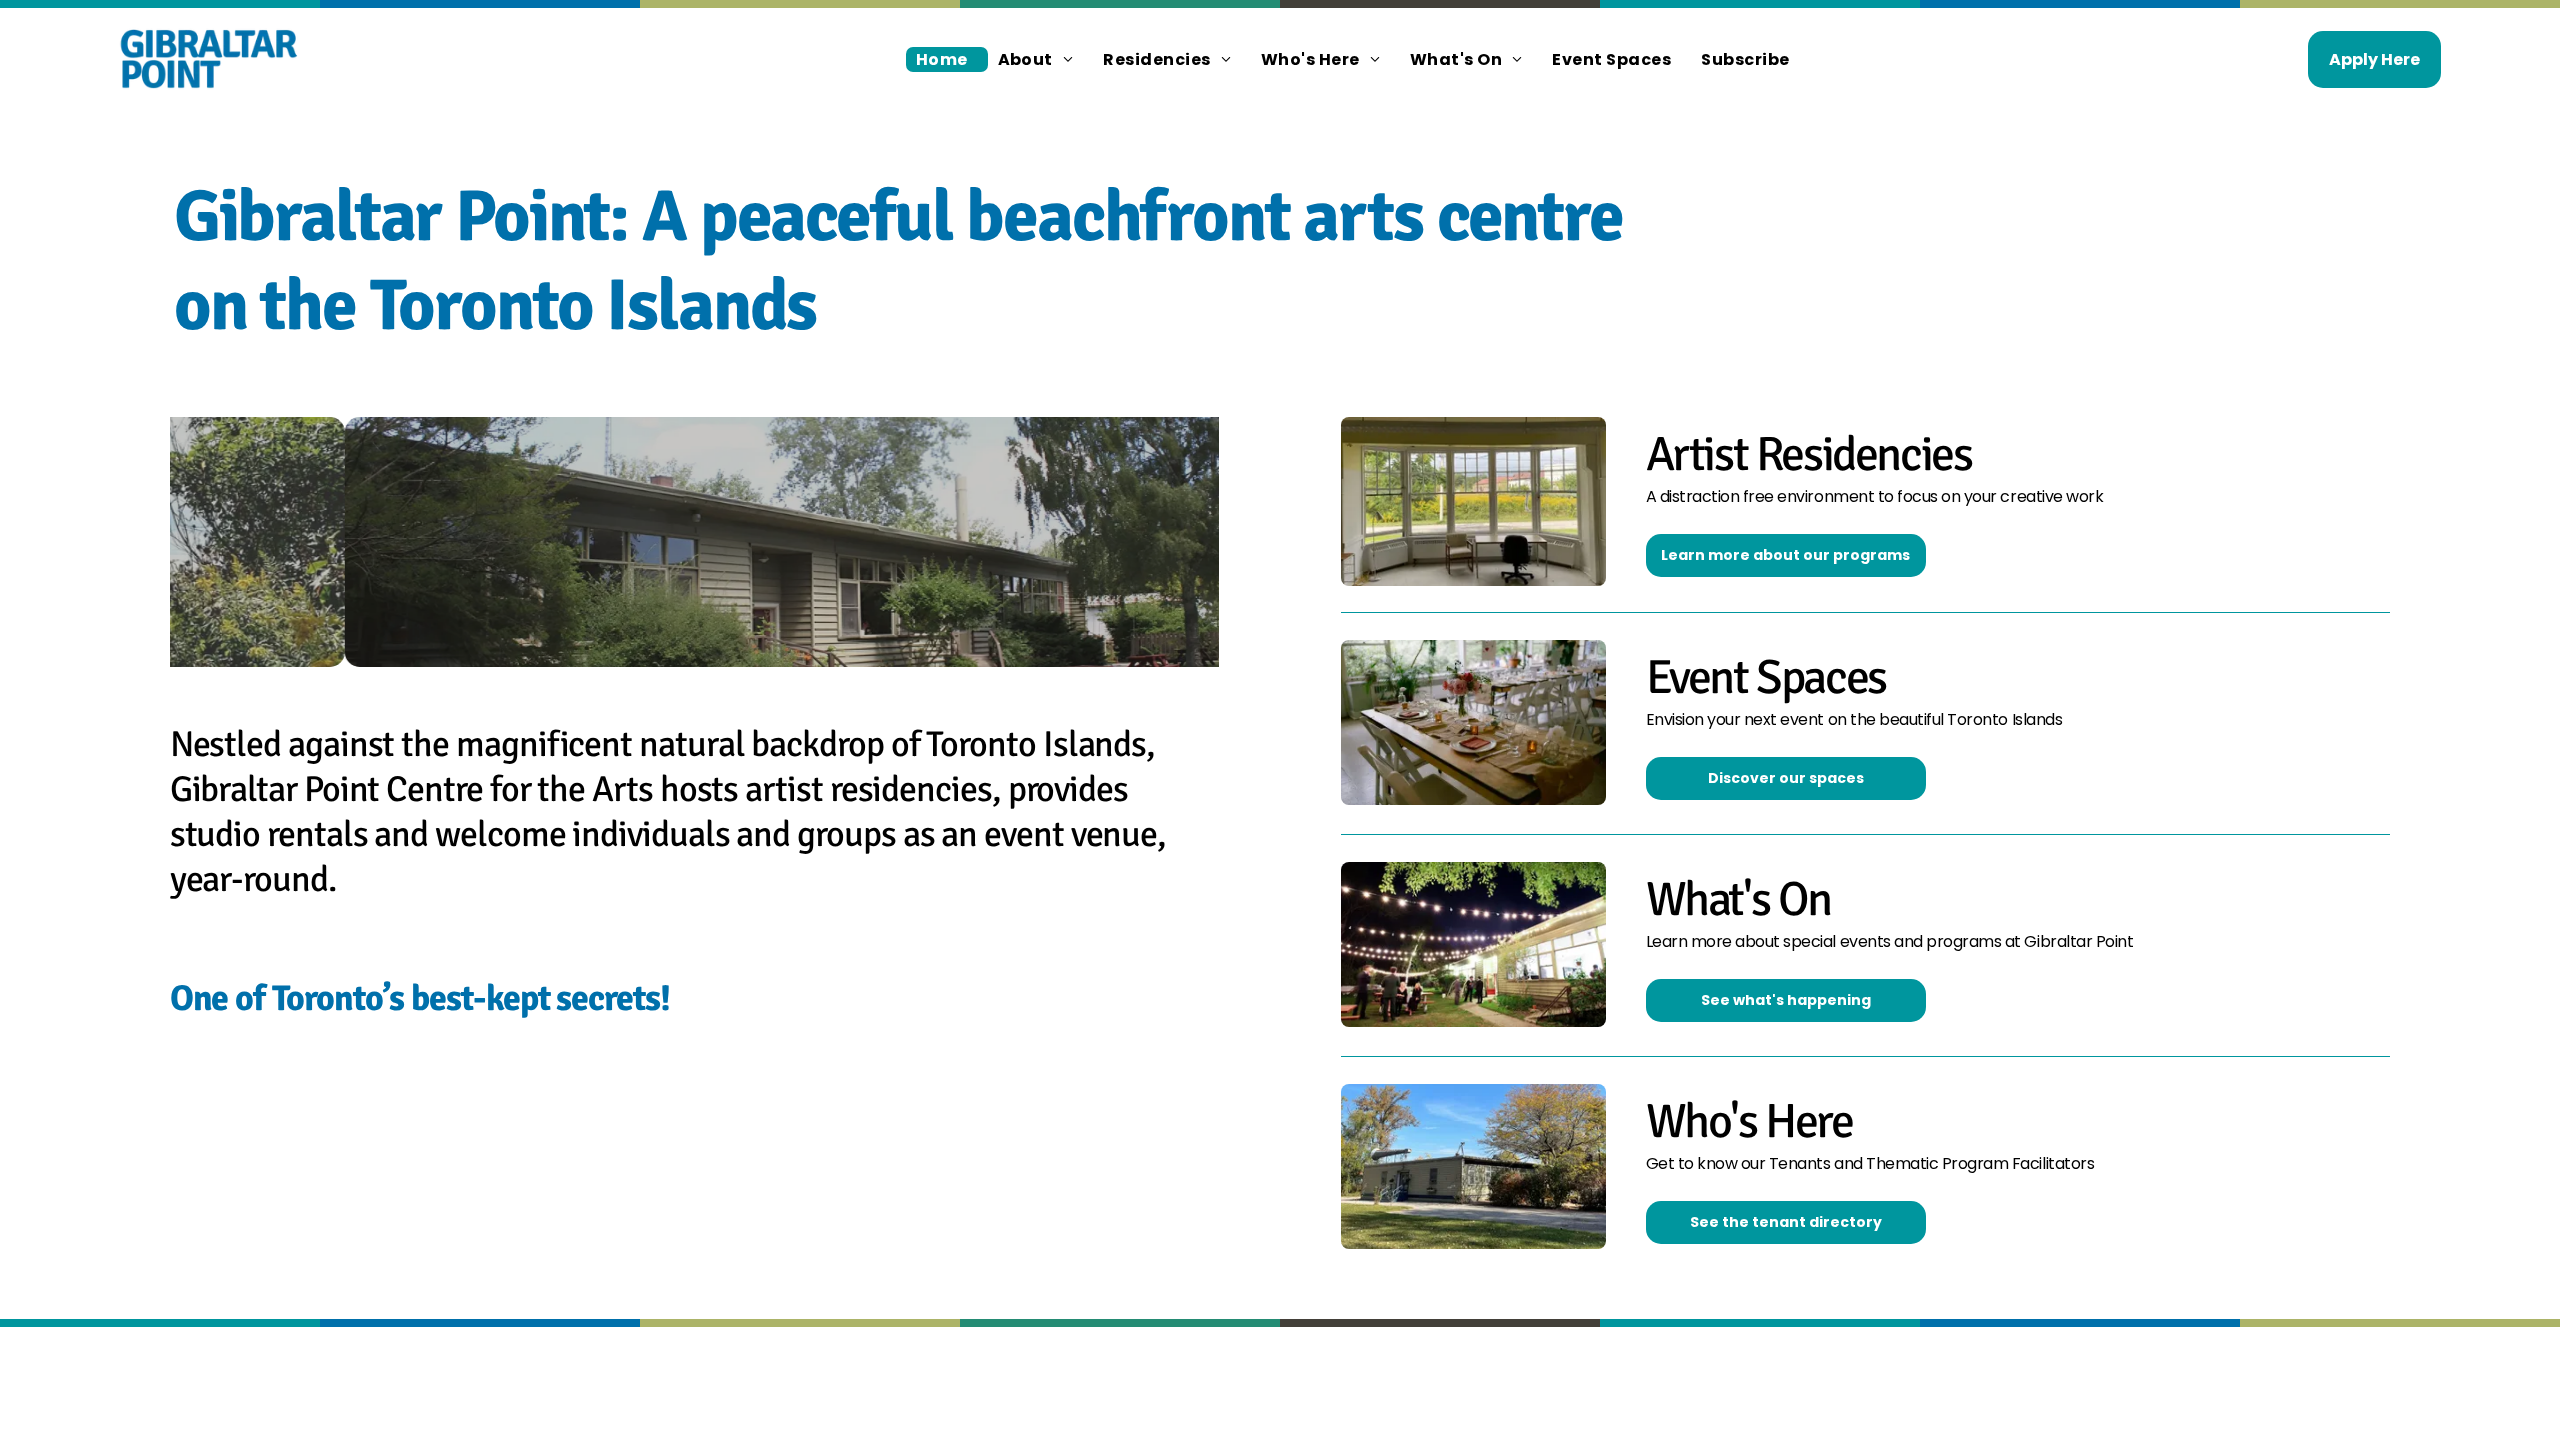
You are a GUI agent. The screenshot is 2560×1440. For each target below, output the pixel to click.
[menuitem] (947, 59)
